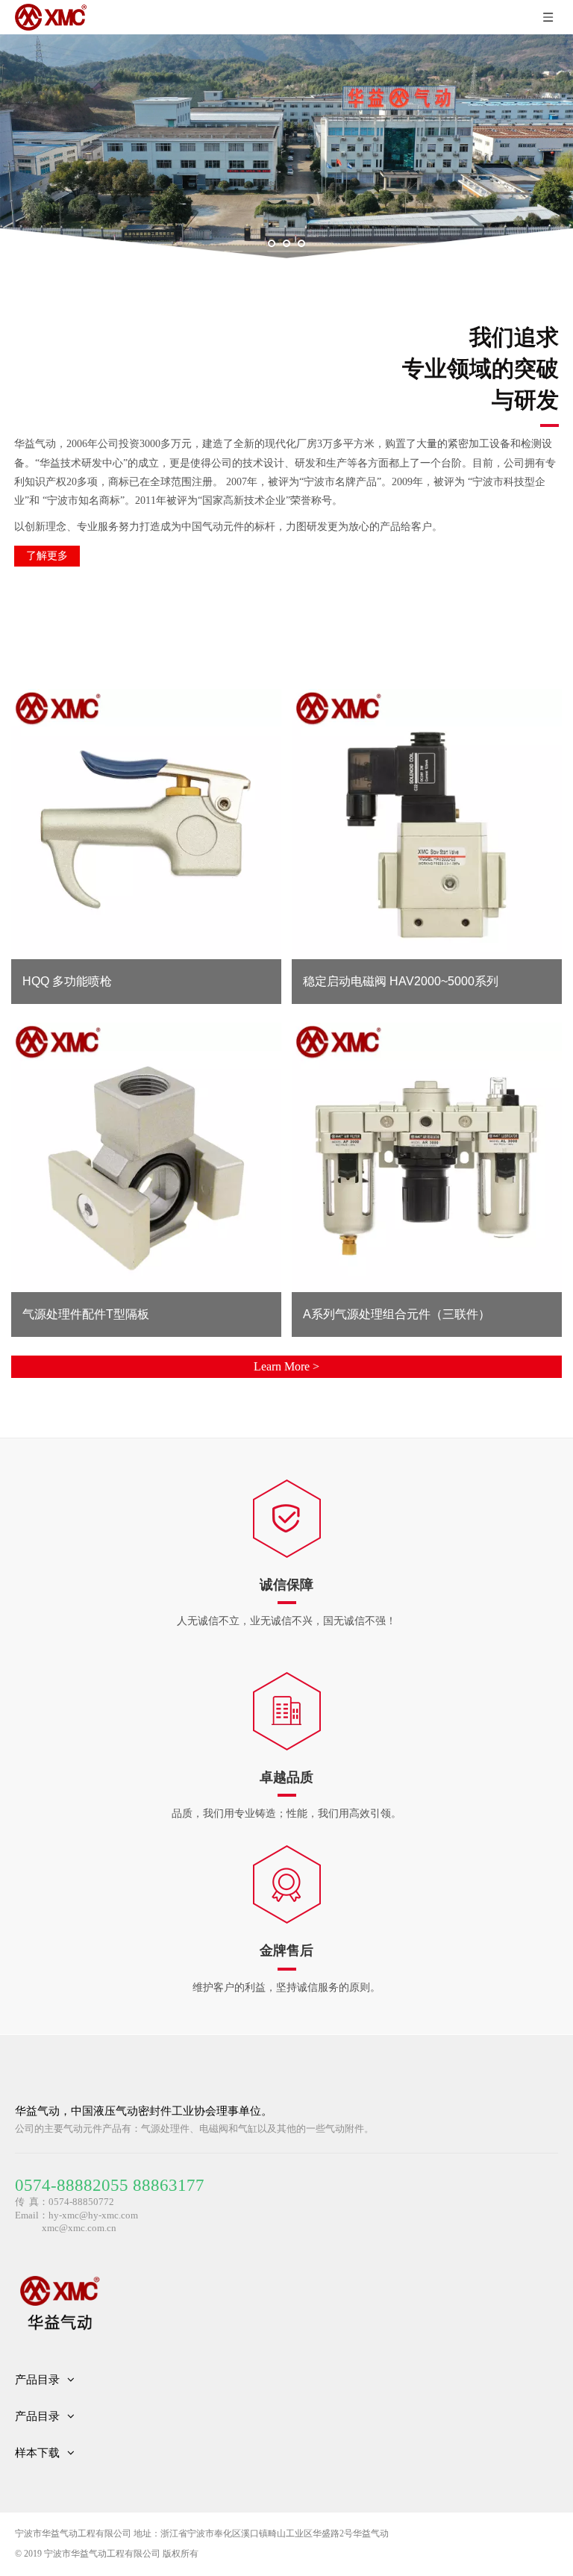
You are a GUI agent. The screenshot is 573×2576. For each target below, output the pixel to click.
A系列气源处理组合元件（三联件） (397, 1314)
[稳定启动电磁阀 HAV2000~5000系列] (426, 824)
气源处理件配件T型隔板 (86, 1314)
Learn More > (286, 1366)
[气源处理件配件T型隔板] (146, 1157)
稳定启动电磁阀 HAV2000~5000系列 (401, 981)
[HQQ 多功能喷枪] (146, 824)
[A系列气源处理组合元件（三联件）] (426, 1157)
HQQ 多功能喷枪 (67, 981)
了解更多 (47, 556)
